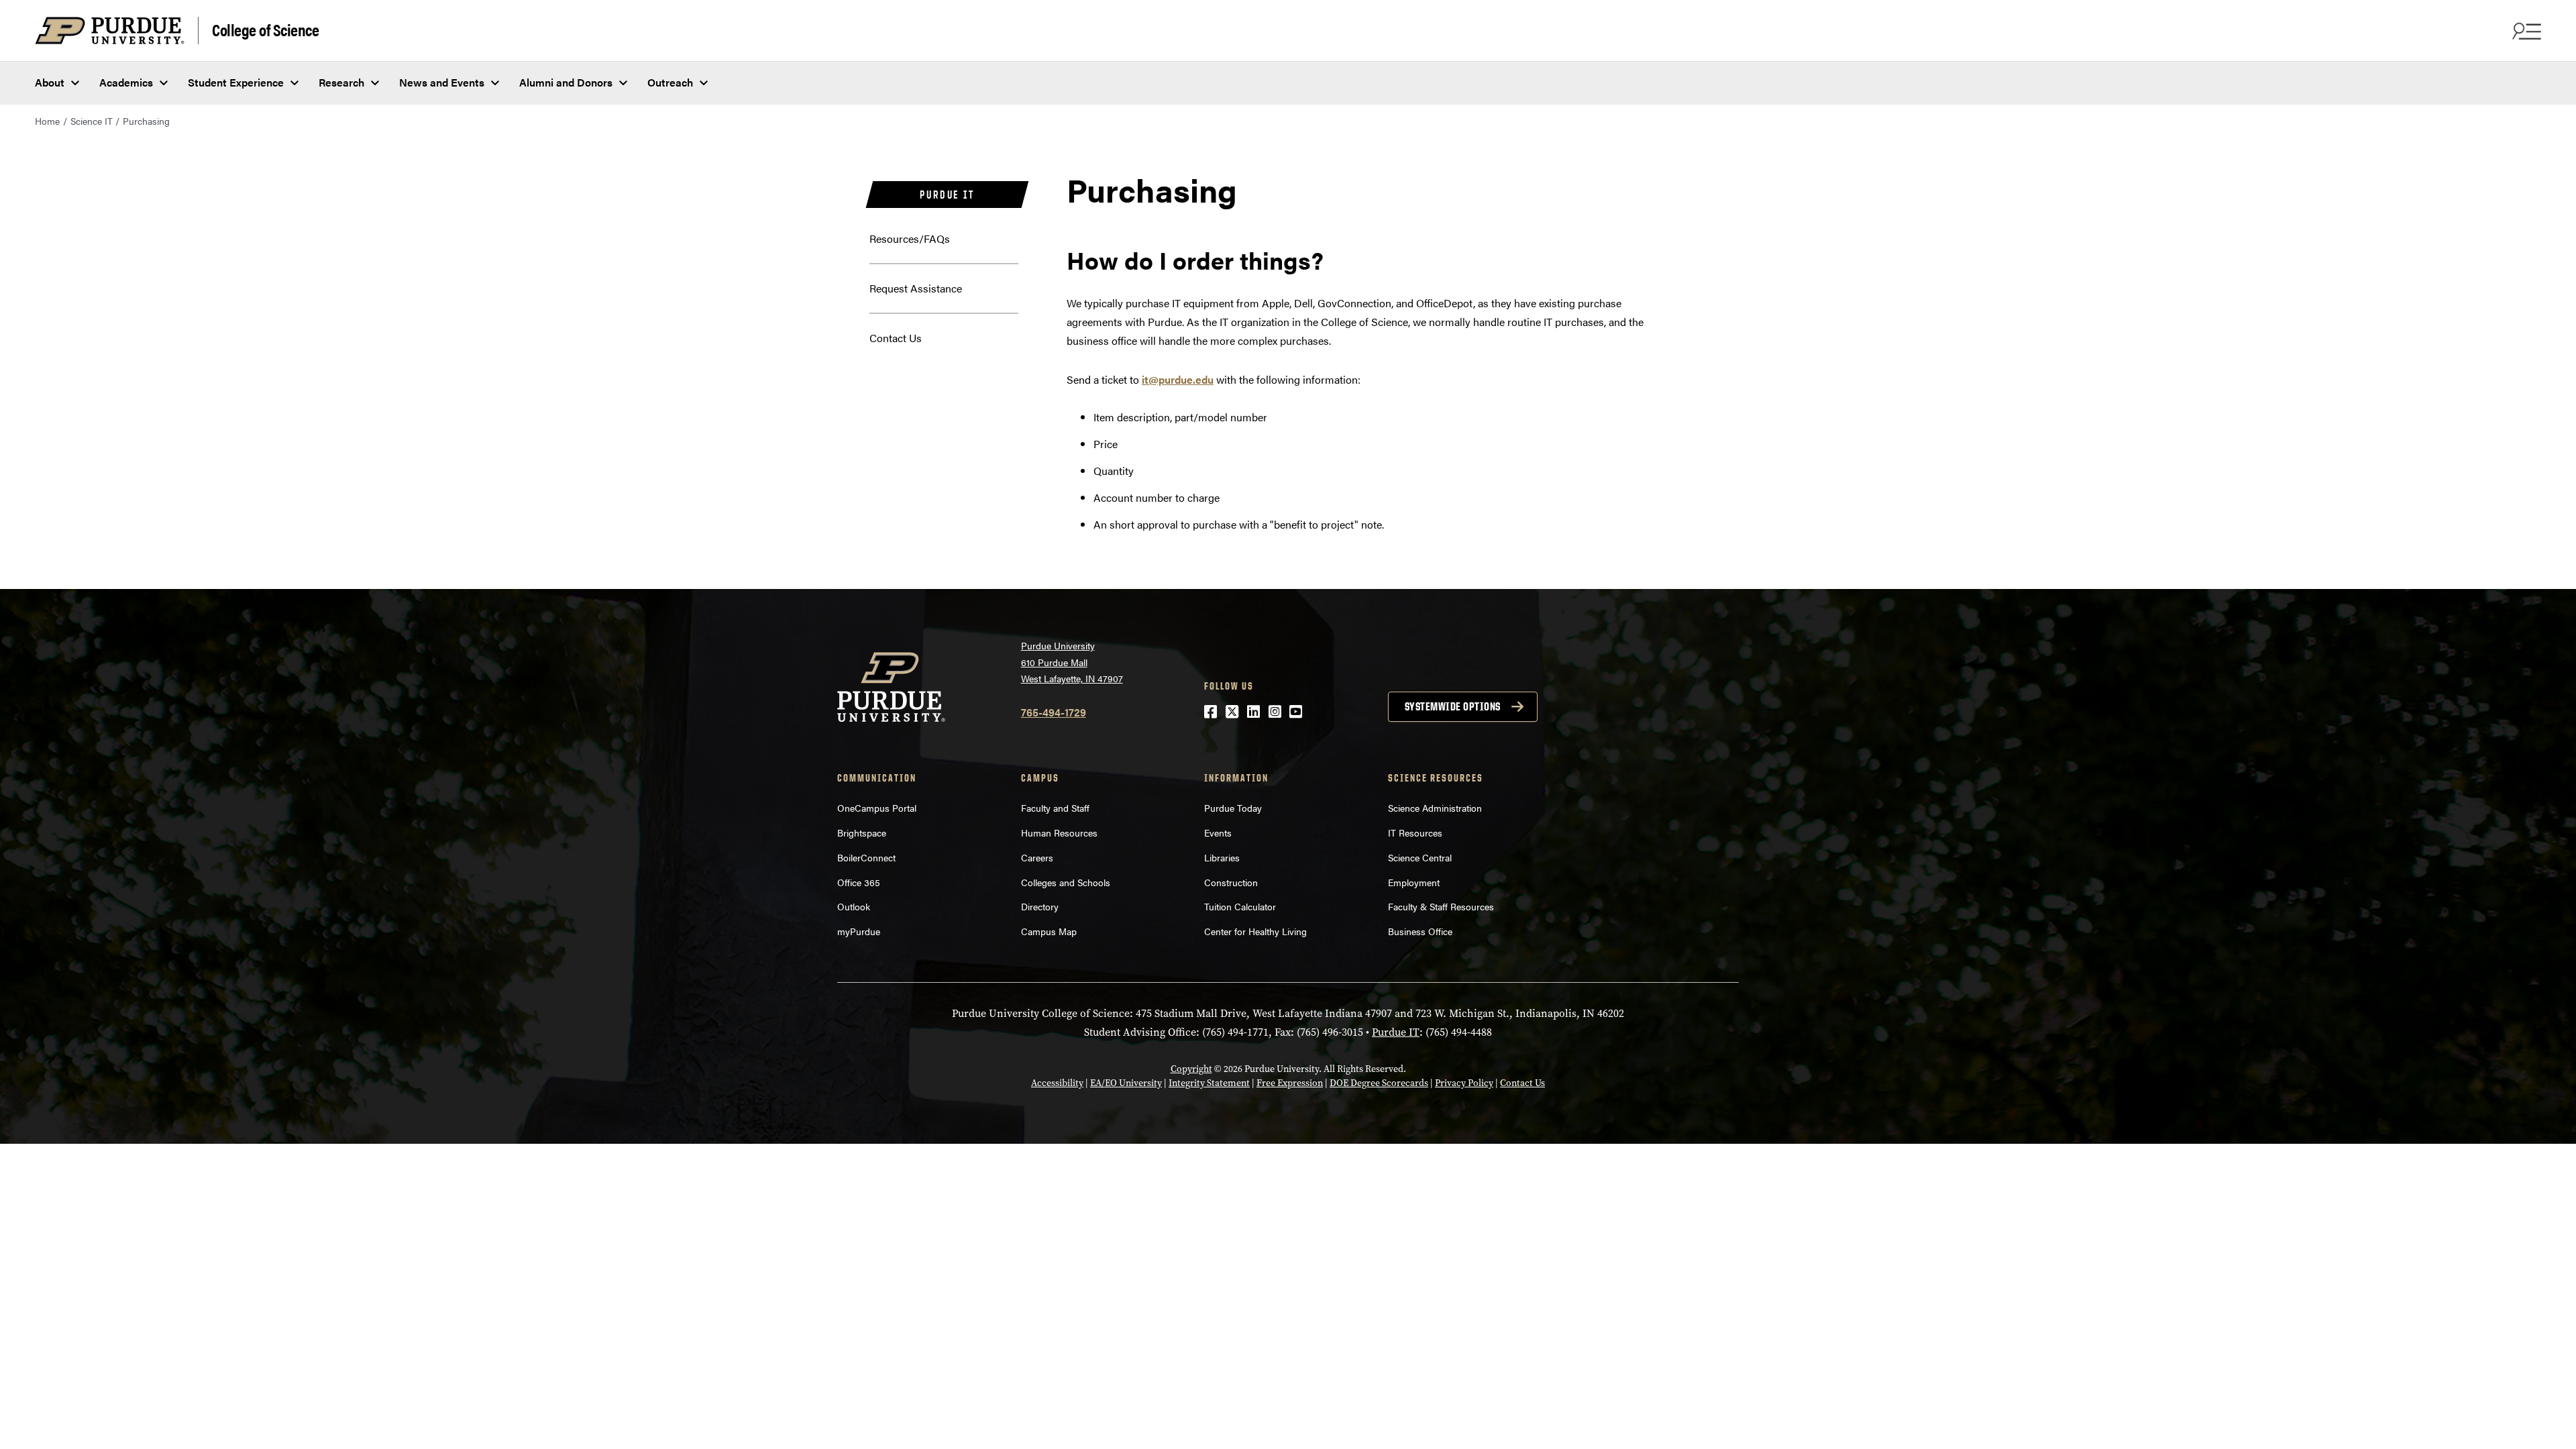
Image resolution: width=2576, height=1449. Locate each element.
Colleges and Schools (1066, 882)
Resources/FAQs (910, 238)
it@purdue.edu (1178, 379)
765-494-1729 (1054, 712)
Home (47, 121)
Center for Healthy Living (1255, 931)
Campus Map (1049, 931)
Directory (1040, 906)
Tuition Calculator (1240, 906)
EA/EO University (1126, 1083)
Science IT (92, 121)
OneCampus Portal (877, 808)
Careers (1037, 857)
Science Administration (1435, 808)
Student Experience (236, 82)
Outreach (670, 82)
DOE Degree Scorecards (1379, 1083)
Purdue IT (947, 195)
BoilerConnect (866, 857)
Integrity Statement (1209, 1083)
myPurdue (859, 931)
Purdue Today (1233, 808)
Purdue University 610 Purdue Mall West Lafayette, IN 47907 (1072, 662)
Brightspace (862, 833)
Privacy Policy (1464, 1083)
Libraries (1222, 857)
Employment (1414, 882)
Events (1218, 833)
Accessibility (1057, 1083)
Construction (1231, 882)
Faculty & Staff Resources (1441, 906)
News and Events (442, 82)
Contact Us (896, 338)
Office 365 (859, 882)
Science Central (1420, 857)
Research (341, 82)
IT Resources (1415, 833)
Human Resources (1059, 833)
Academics (126, 82)
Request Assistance (916, 288)
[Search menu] (2525, 31)
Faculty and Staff (1055, 808)
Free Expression (1290, 1083)
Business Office (1420, 931)
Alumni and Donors (566, 82)
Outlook (854, 906)
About (50, 82)
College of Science (265, 29)
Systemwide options (1453, 706)
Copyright (1191, 1069)
